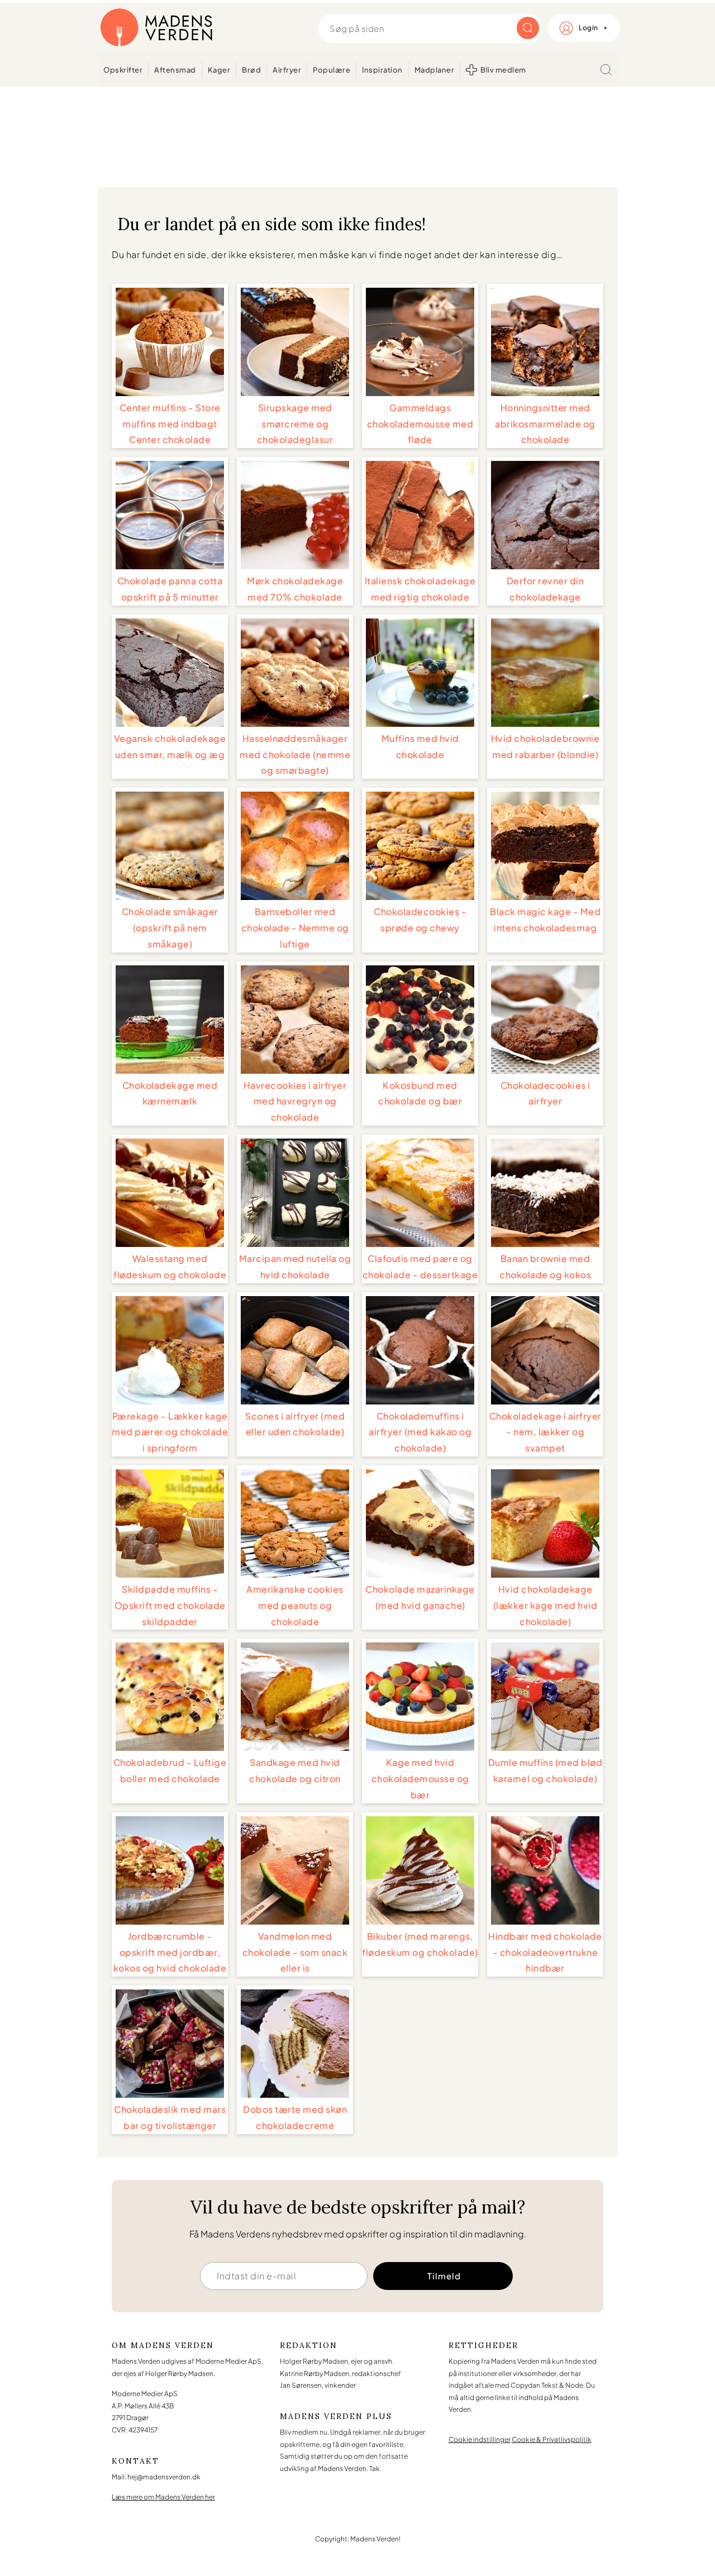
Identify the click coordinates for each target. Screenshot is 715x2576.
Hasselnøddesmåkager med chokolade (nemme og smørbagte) (295, 754)
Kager (219, 70)
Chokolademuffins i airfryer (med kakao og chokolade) (420, 1432)
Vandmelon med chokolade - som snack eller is (295, 1952)
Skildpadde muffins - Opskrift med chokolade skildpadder (170, 1605)
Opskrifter (123, 70)
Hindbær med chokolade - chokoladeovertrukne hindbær (545, 1952)
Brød (251, 70)
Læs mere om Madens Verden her (163, 2497)
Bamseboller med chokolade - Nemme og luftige (295, 928)
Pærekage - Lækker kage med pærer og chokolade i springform (170, 1432)
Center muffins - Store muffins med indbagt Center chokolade (170, 424)
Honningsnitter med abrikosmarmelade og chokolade (545, 424)
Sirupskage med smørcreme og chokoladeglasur (295, 424)
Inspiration (382, 70)
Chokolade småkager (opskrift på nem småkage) (170, 928)
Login (588, 28)
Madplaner (435, 70)
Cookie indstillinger (480, 2439)
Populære (332, 70)
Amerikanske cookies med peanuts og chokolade (295, 1605)
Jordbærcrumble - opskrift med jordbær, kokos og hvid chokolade (170, 1952)
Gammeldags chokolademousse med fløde (420, 424)
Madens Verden (156, 28)
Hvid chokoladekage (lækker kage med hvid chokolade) (545, 1605)
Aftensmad (175, 70)
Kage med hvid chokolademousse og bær (420, 1779)
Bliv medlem (503, 70)
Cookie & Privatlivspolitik (552, 2439)
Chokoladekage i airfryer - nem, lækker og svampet (545, 1432)
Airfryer (287, 70)
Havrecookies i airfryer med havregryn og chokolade (295, 1101)
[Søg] (606, 70)
